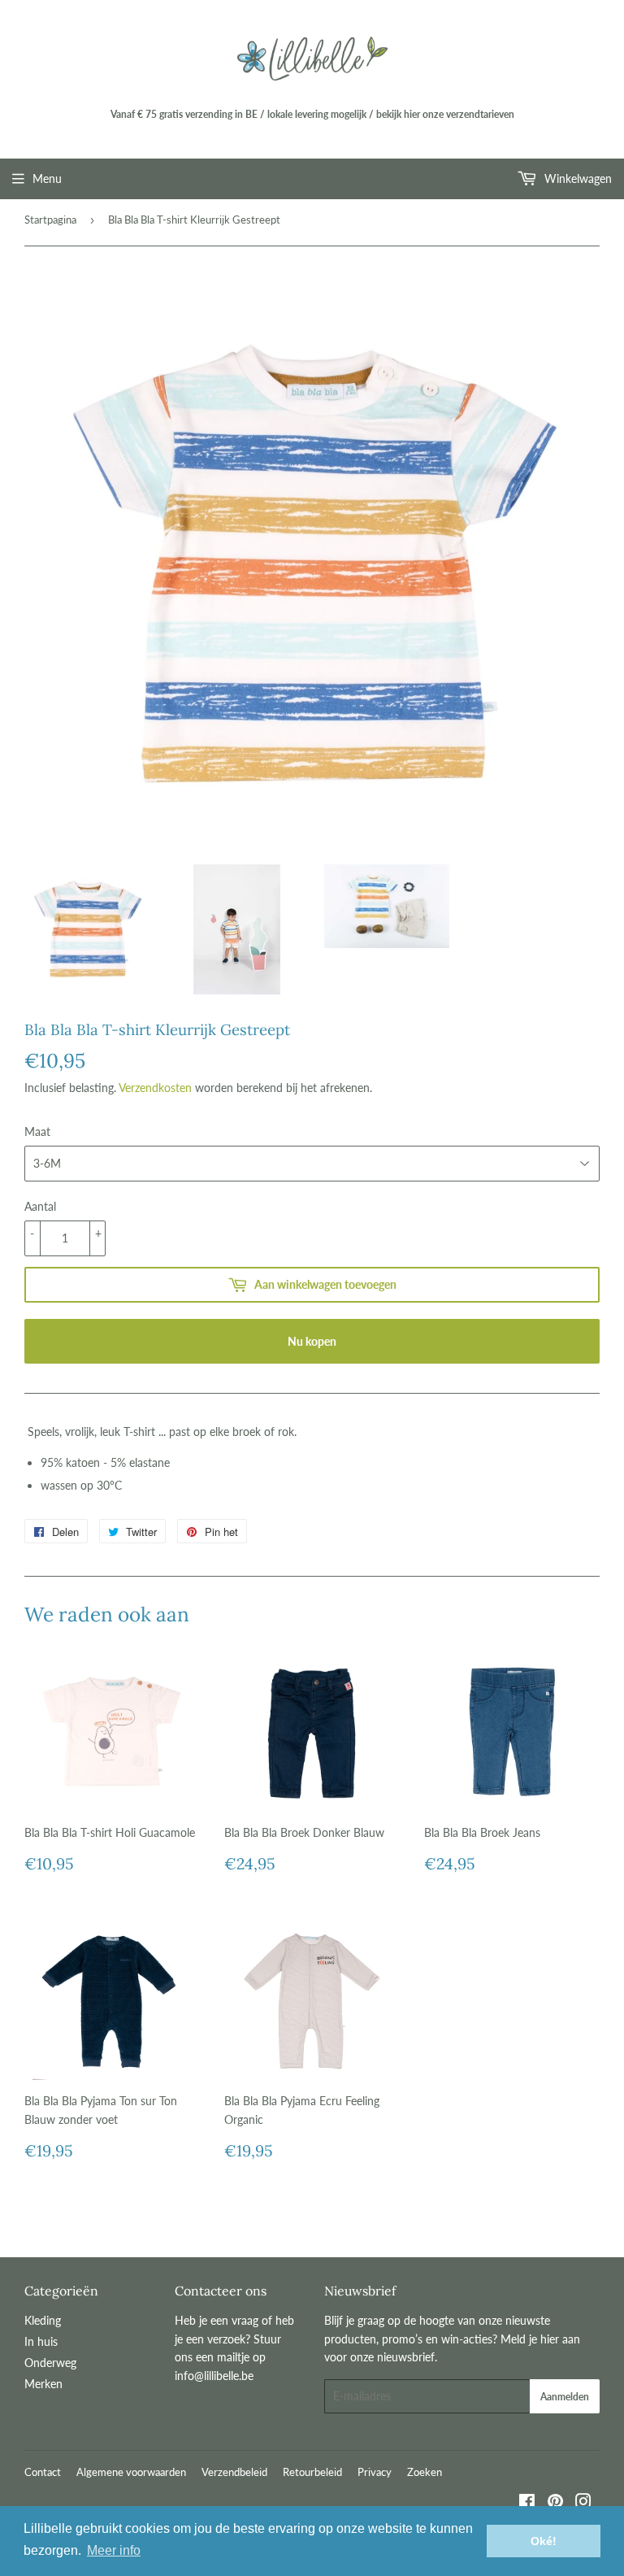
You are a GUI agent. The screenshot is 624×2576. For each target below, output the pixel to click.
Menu (47, 178)
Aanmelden (565, 2397)
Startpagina (50, 220)
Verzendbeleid (234, 2472)
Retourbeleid (312, 2472)
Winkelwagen (576, 178)
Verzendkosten (155, 1088)
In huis (41, 2341)
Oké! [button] (544, 2541)
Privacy (375, 2472)
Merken (43, 2384)
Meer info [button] (114, 2550)
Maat (37, 1131)
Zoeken (425, 2472)
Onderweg (50, 2363)
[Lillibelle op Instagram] (583, 2503)
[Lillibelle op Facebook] (527, 2503)
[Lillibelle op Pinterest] (555, 2503)
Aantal (40, 1206)
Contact (43, 2472)
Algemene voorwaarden (131, 2472)
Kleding (43, 2320)
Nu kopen (312, 1341)
